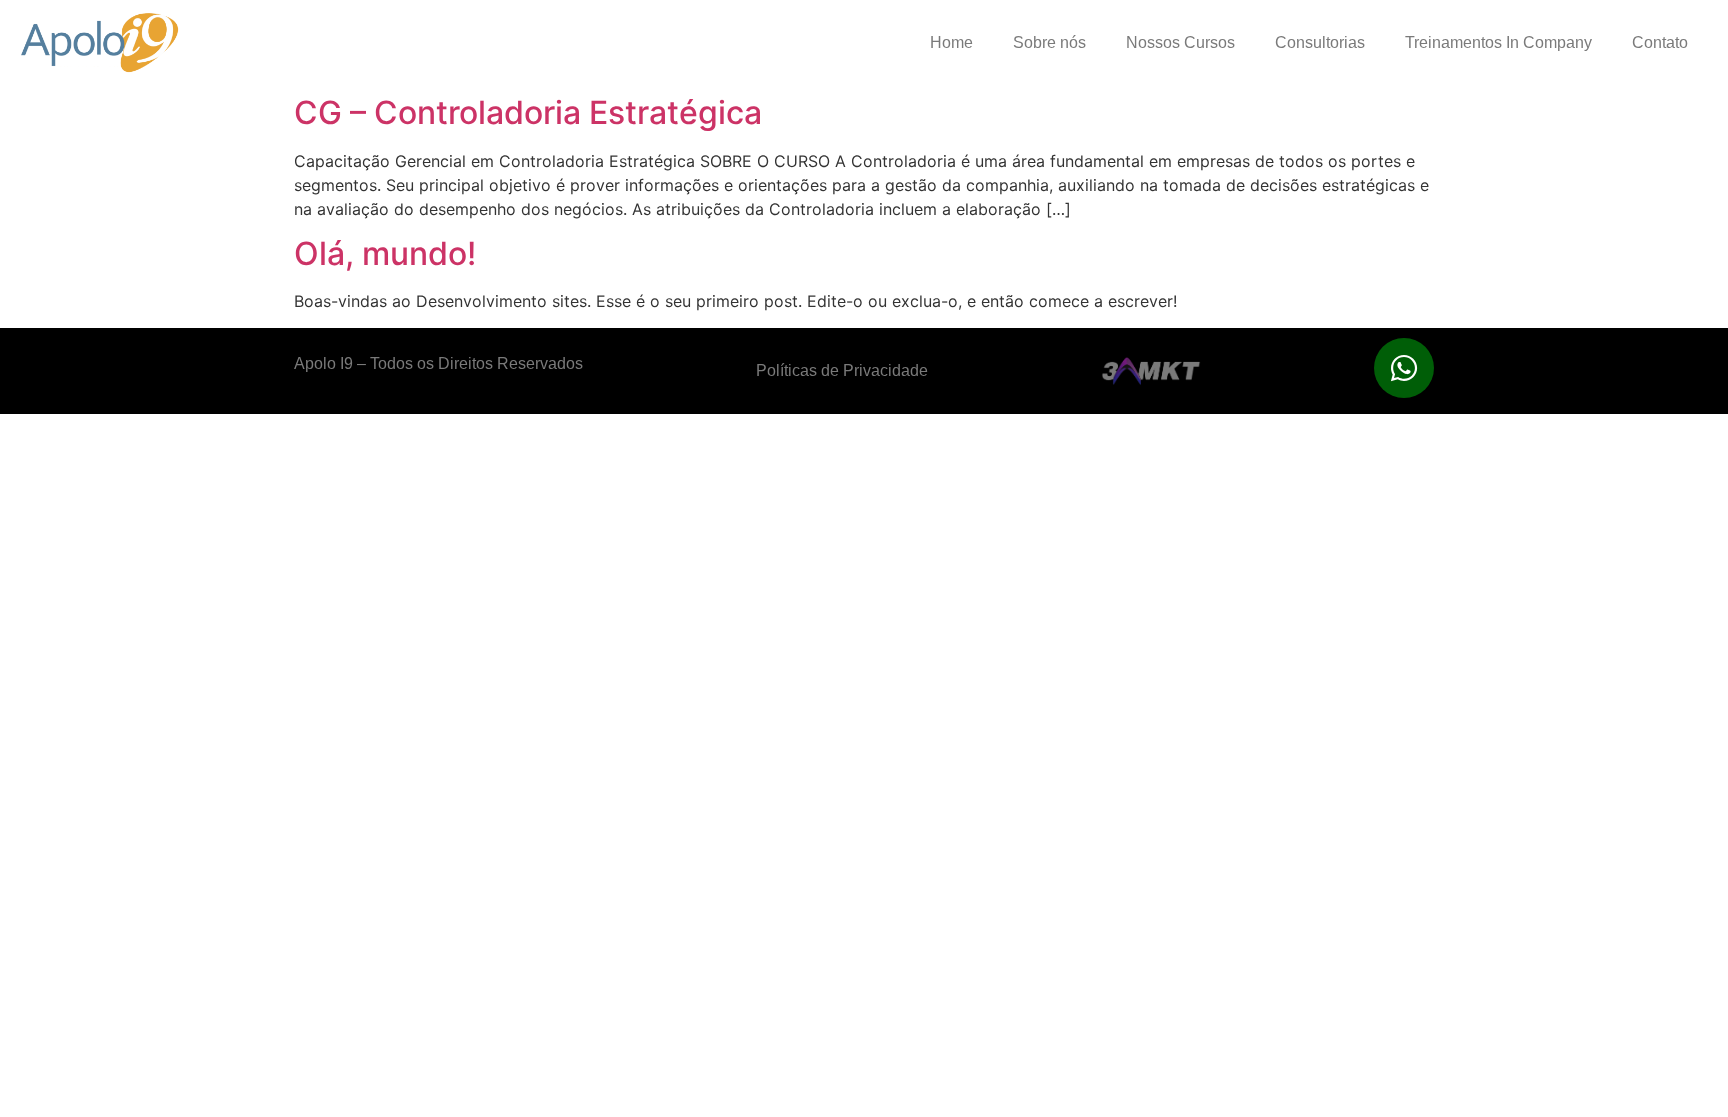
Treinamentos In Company (1498, 42)
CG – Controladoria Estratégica (528, 112)
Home (951, 42)
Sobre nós (1049, 42)
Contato (1660, 42)
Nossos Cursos (1180, 42)
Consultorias (1320, 42)
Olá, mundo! (385, 253)
